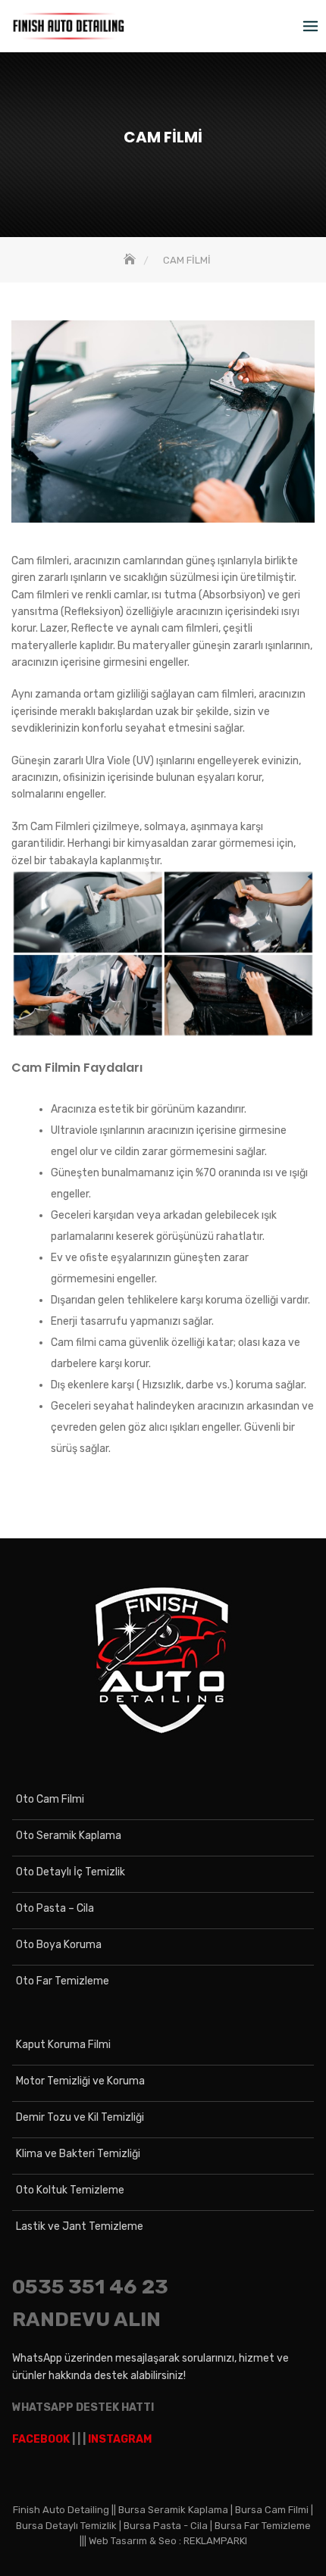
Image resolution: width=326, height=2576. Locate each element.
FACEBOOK (41, 2439)
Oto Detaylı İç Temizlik (71, 1872)
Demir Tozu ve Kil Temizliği (80, 2117)
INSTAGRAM (120, 2439)
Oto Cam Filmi (50, 1799)
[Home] (131, 260)
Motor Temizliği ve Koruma (80, 2081)
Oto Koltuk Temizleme (70, 2190)
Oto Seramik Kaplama (69, 1836)
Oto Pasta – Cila (55, 1908)
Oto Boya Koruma (59, 1945)
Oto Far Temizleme (63, 1981)
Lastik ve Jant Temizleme (80, 2226)
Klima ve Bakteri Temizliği (78, 2154)
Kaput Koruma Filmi (63, 2045)
